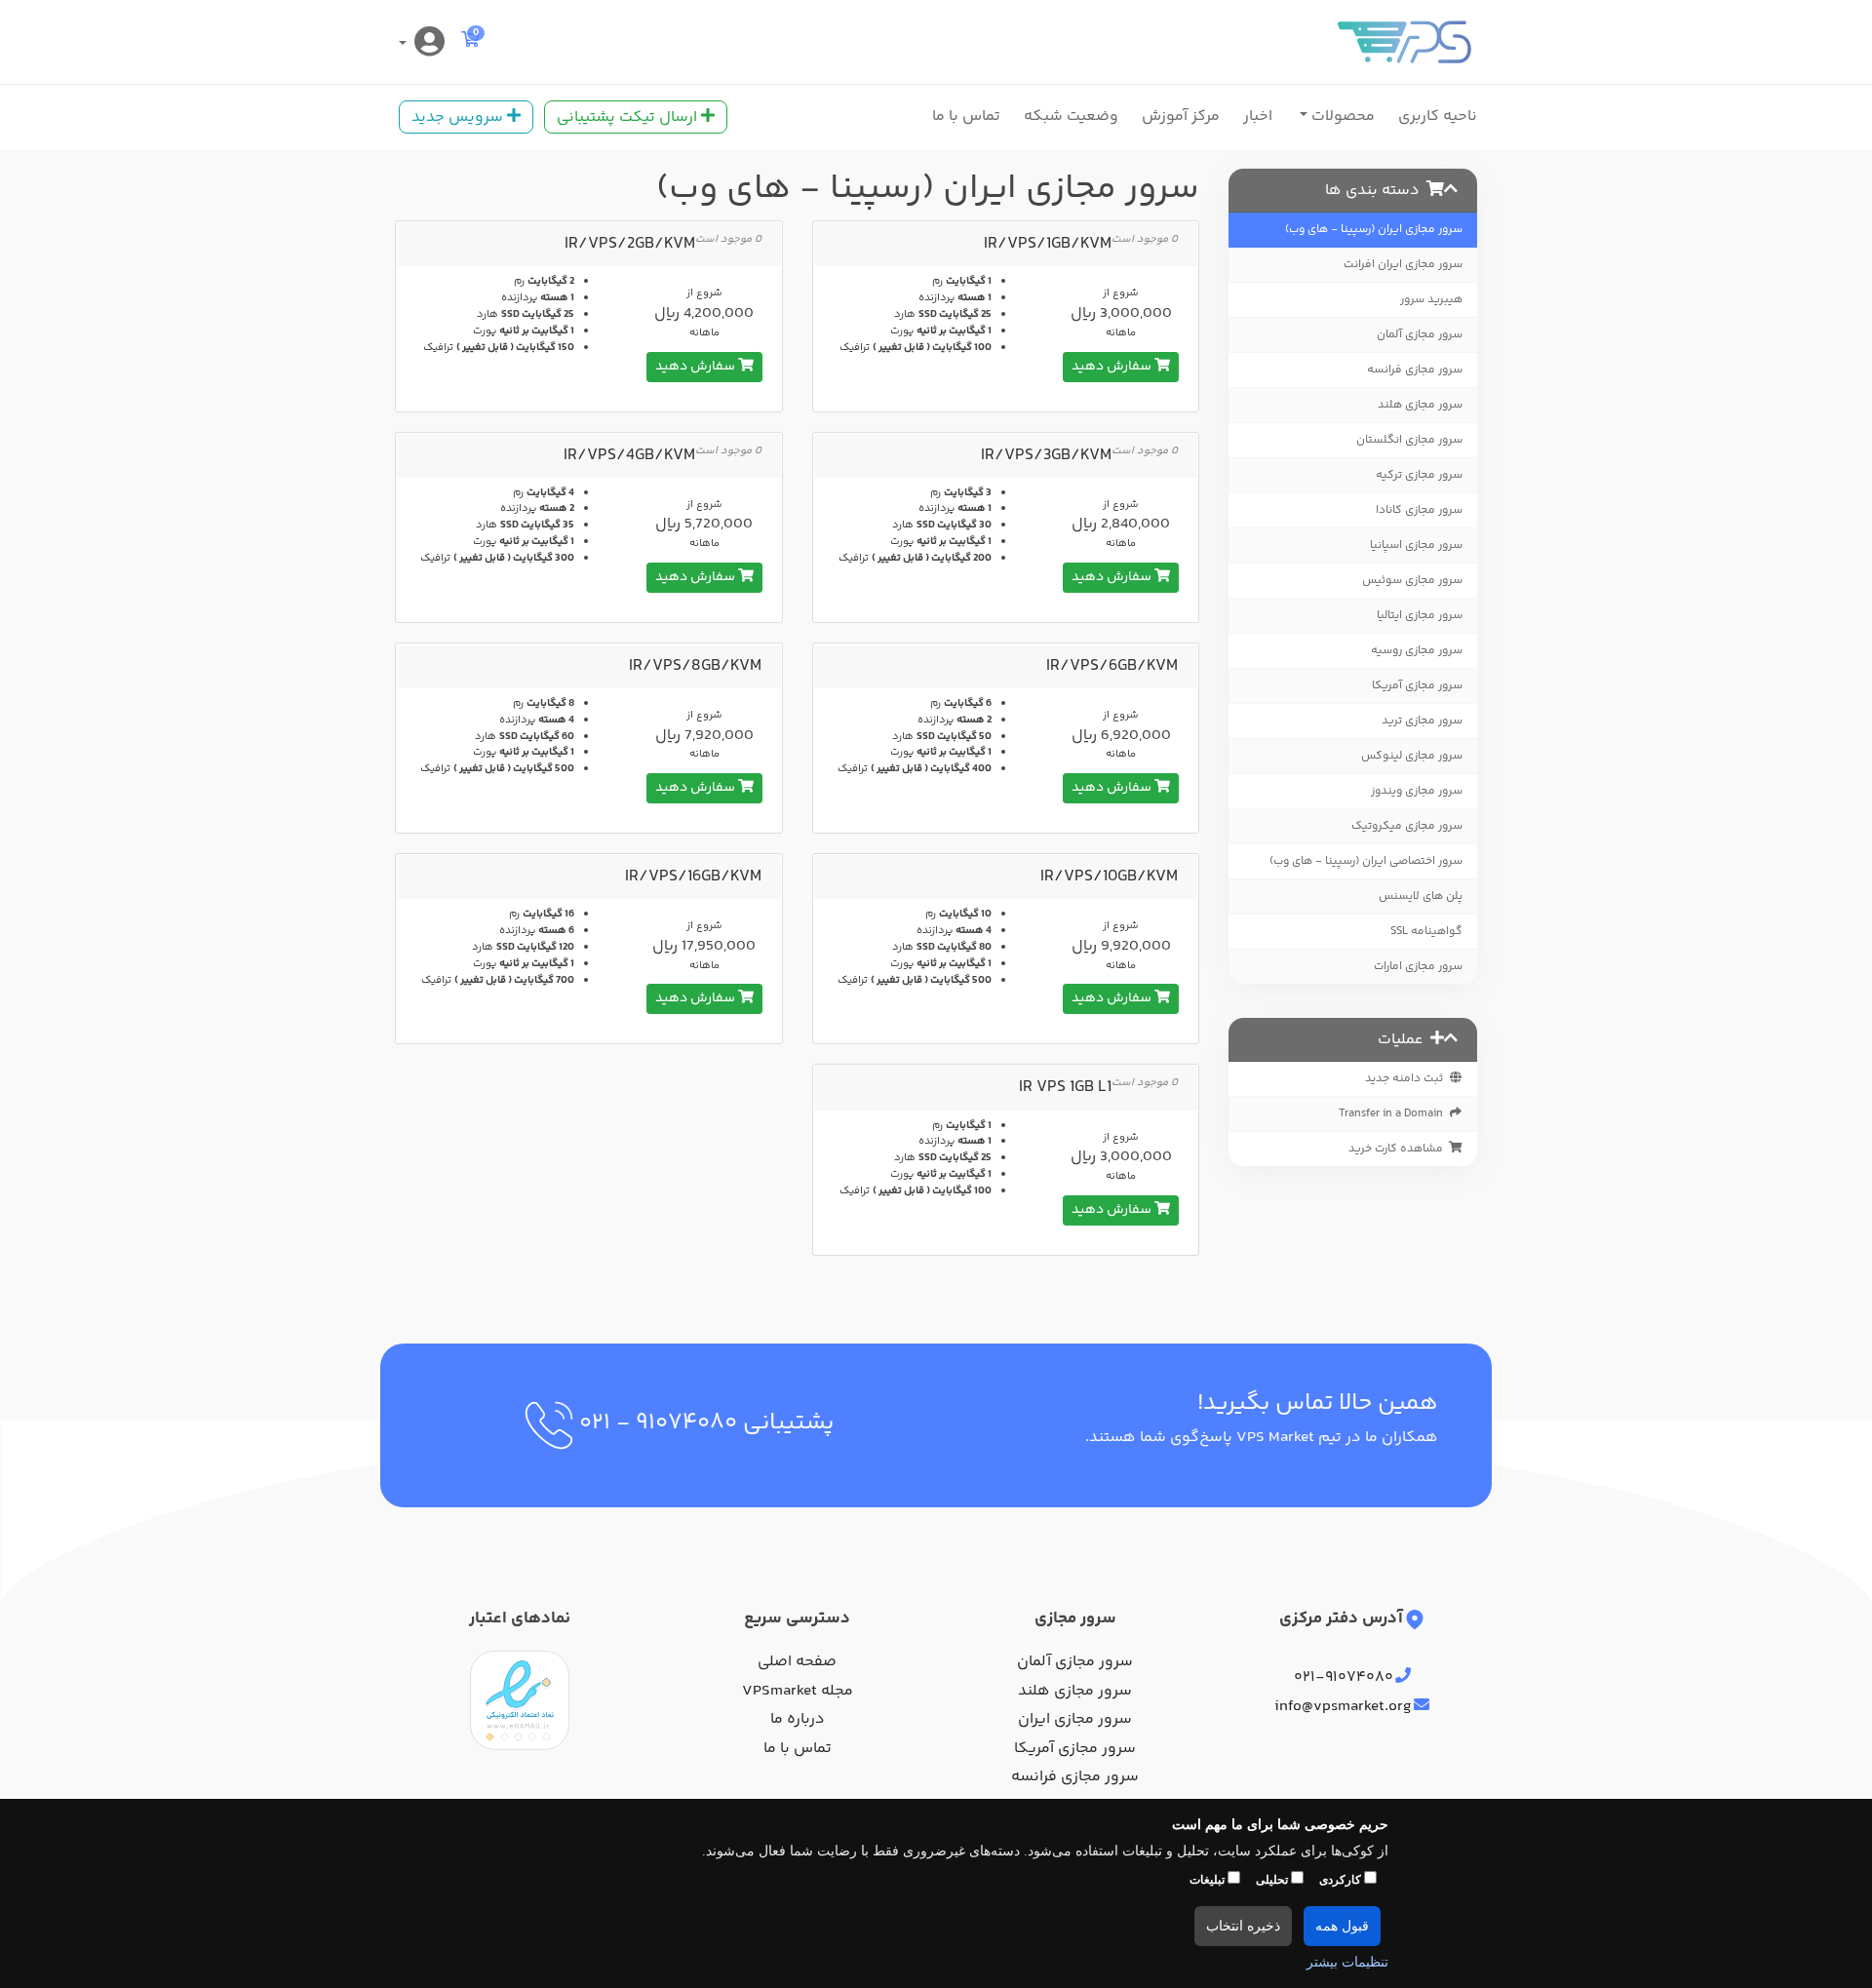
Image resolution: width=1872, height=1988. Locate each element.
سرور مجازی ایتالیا (1420, 616)
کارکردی (1342, 1880)
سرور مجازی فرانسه (1415, 370)
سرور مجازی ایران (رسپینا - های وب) (1374, 230)
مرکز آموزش (1181, 117)
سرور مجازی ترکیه (1419, 475)
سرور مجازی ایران (1075, 1720)
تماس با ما (966, 117)
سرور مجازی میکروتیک (1407, 826)
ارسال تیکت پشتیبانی (629, 117)
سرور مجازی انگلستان (1409, 440)
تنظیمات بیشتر (1347, 1962)
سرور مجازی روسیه (1417, 651)
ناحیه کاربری (1438, 117)
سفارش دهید (1113, 367)
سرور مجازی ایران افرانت (1403, 265)
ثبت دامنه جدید (1406, 1079)
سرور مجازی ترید (1422, 721)
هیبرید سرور (1431, 300)
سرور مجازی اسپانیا (1416, 546)
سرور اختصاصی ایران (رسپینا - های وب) (1366, 861)
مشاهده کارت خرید (1398, 1149)
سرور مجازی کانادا (1419, 510)
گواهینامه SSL (1426, 932)
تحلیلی (1273, 1880)
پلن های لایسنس (1421, 897)
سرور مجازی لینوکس (1412, 756)
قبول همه (1342, 1926)
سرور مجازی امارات (1418, 967)
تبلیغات (1209, 1880)
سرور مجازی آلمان (1420, 335)
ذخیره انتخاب (1243, 1926)
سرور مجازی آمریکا (1417, 686)
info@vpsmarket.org (1343, 1707)
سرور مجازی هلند (1420, 405)
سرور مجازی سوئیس (1412, 581)
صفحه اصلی (797, 1662)
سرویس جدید (459, 117)
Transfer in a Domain (1393, 1114)
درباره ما (798, 1720)
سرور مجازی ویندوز (1417, 791)
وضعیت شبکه (1071, 117)
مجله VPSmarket (798, 1692)
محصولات (1341, 117)
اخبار (1258, 117)
